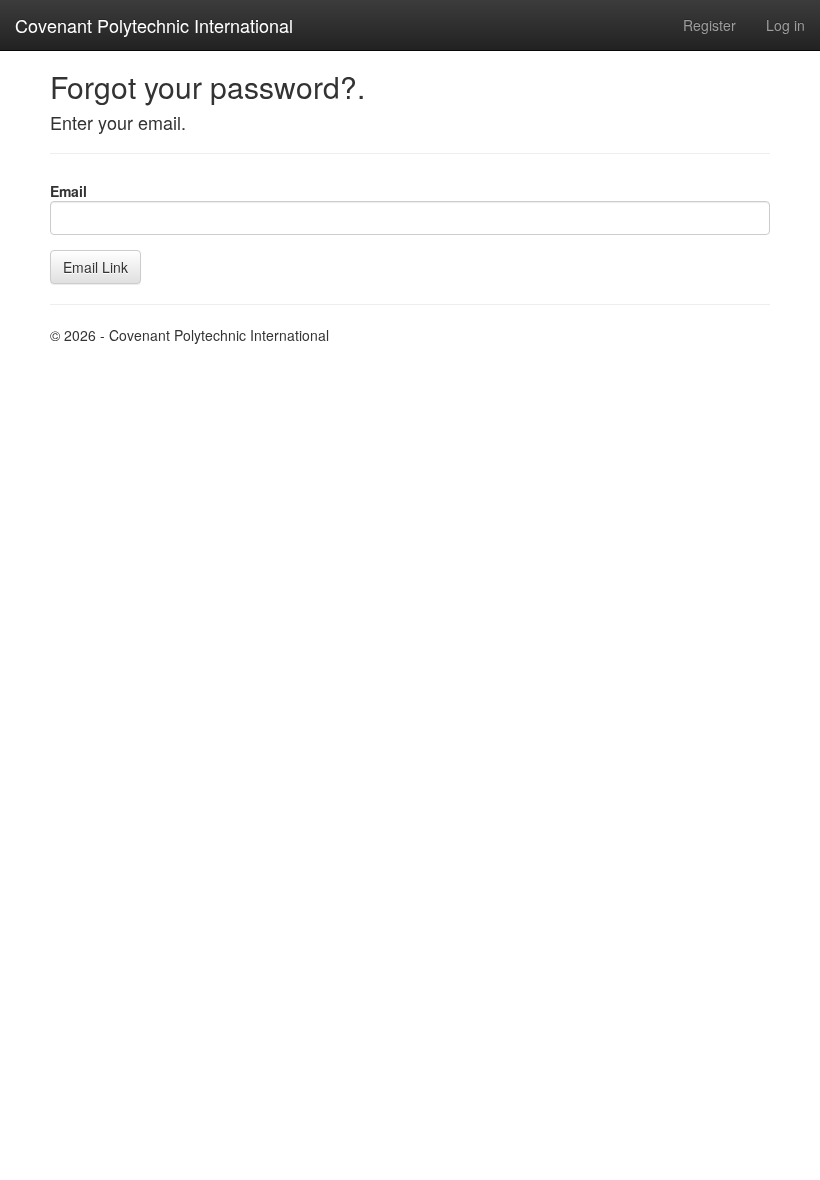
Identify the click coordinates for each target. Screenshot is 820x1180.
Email (68, 191)
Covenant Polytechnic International (154, 25)
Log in (785, 25)
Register (709, 25)
